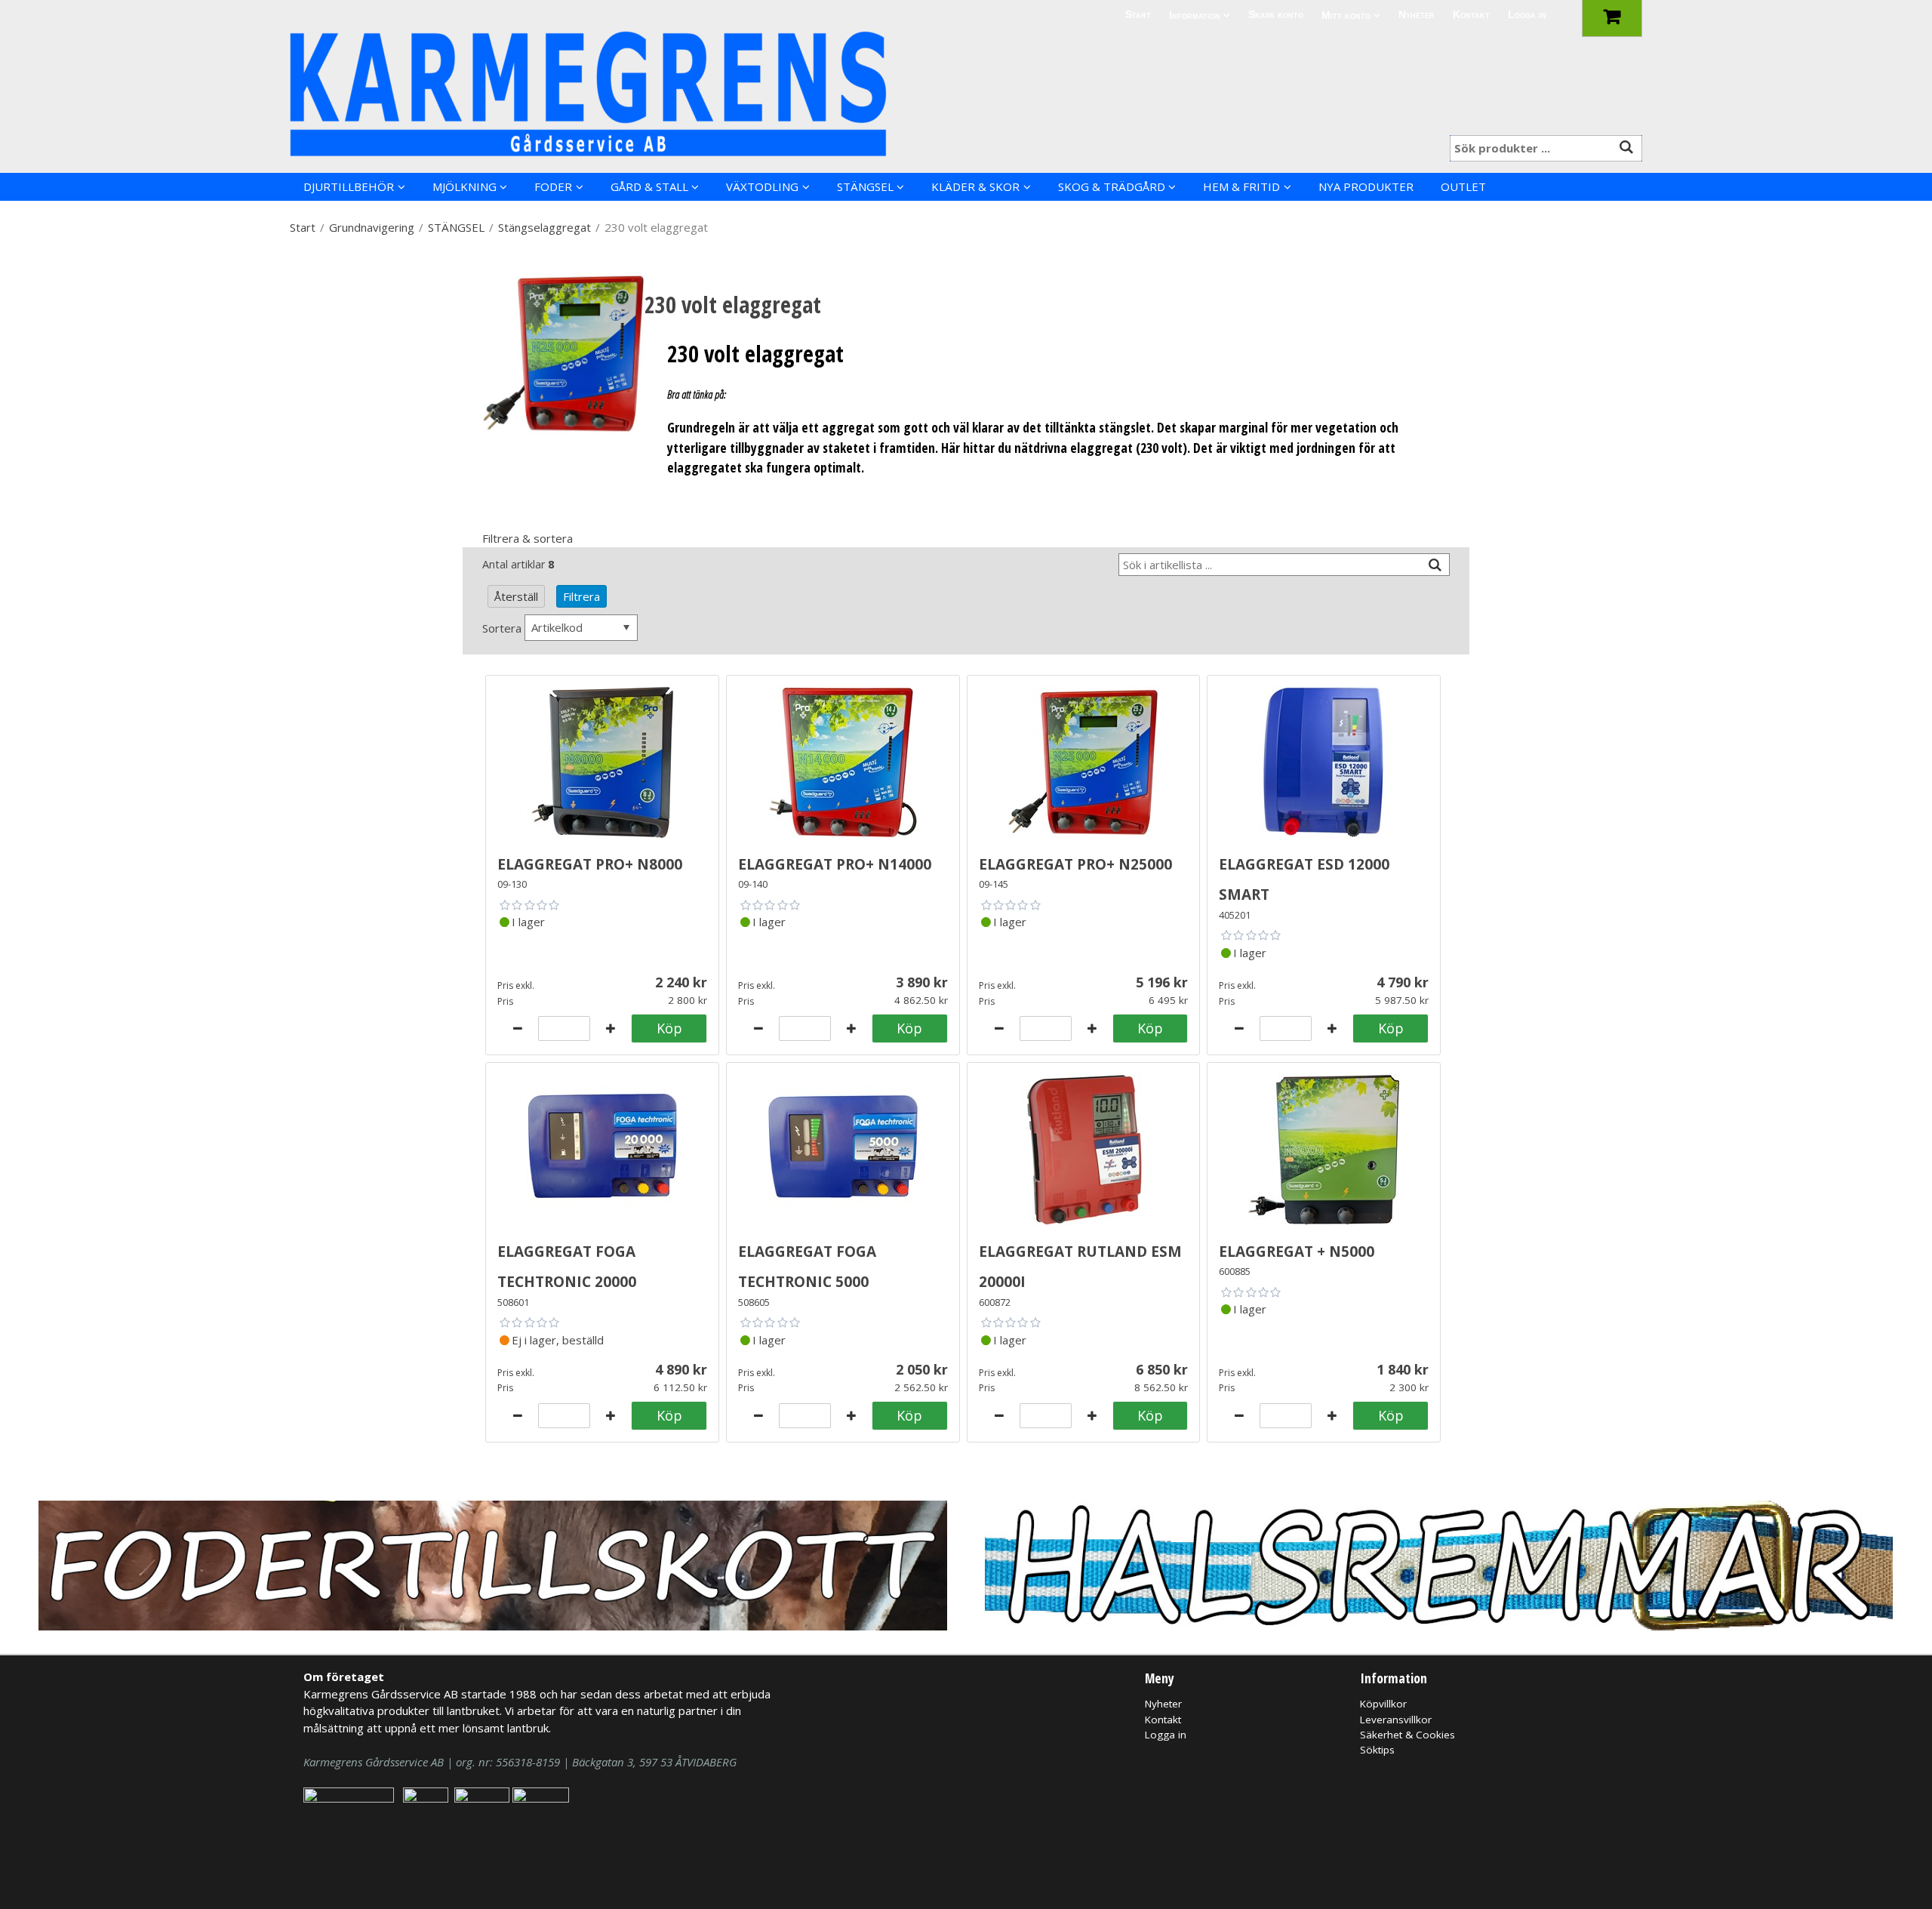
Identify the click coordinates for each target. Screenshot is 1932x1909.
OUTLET (1463, 186)
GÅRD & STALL (649, 186)
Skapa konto (1276, 15)
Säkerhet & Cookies (1407, 1735)
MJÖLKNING (465, 186)
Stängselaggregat (545, 227)
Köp (669, 1028)
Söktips (1377, 1750)
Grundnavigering (372, 227)
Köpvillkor (1383, 1704)
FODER (553, 186)
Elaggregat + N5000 (1297, 1249)
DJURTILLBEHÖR (349, 186)
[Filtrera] (1435, 565)
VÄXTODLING (762, 186)
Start (1138, 15)
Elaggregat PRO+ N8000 (590, 862)
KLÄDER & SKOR (975, 186)
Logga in (1527, 15)
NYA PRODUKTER (1366, 186)
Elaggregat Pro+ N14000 (835, 862)
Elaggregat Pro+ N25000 (1075, 862)
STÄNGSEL (865, 186)
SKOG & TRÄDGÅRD (1112, 186)
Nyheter (1417, 15)
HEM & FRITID (1241, 186)
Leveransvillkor (1396, 1720)
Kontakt (1471, 15)
